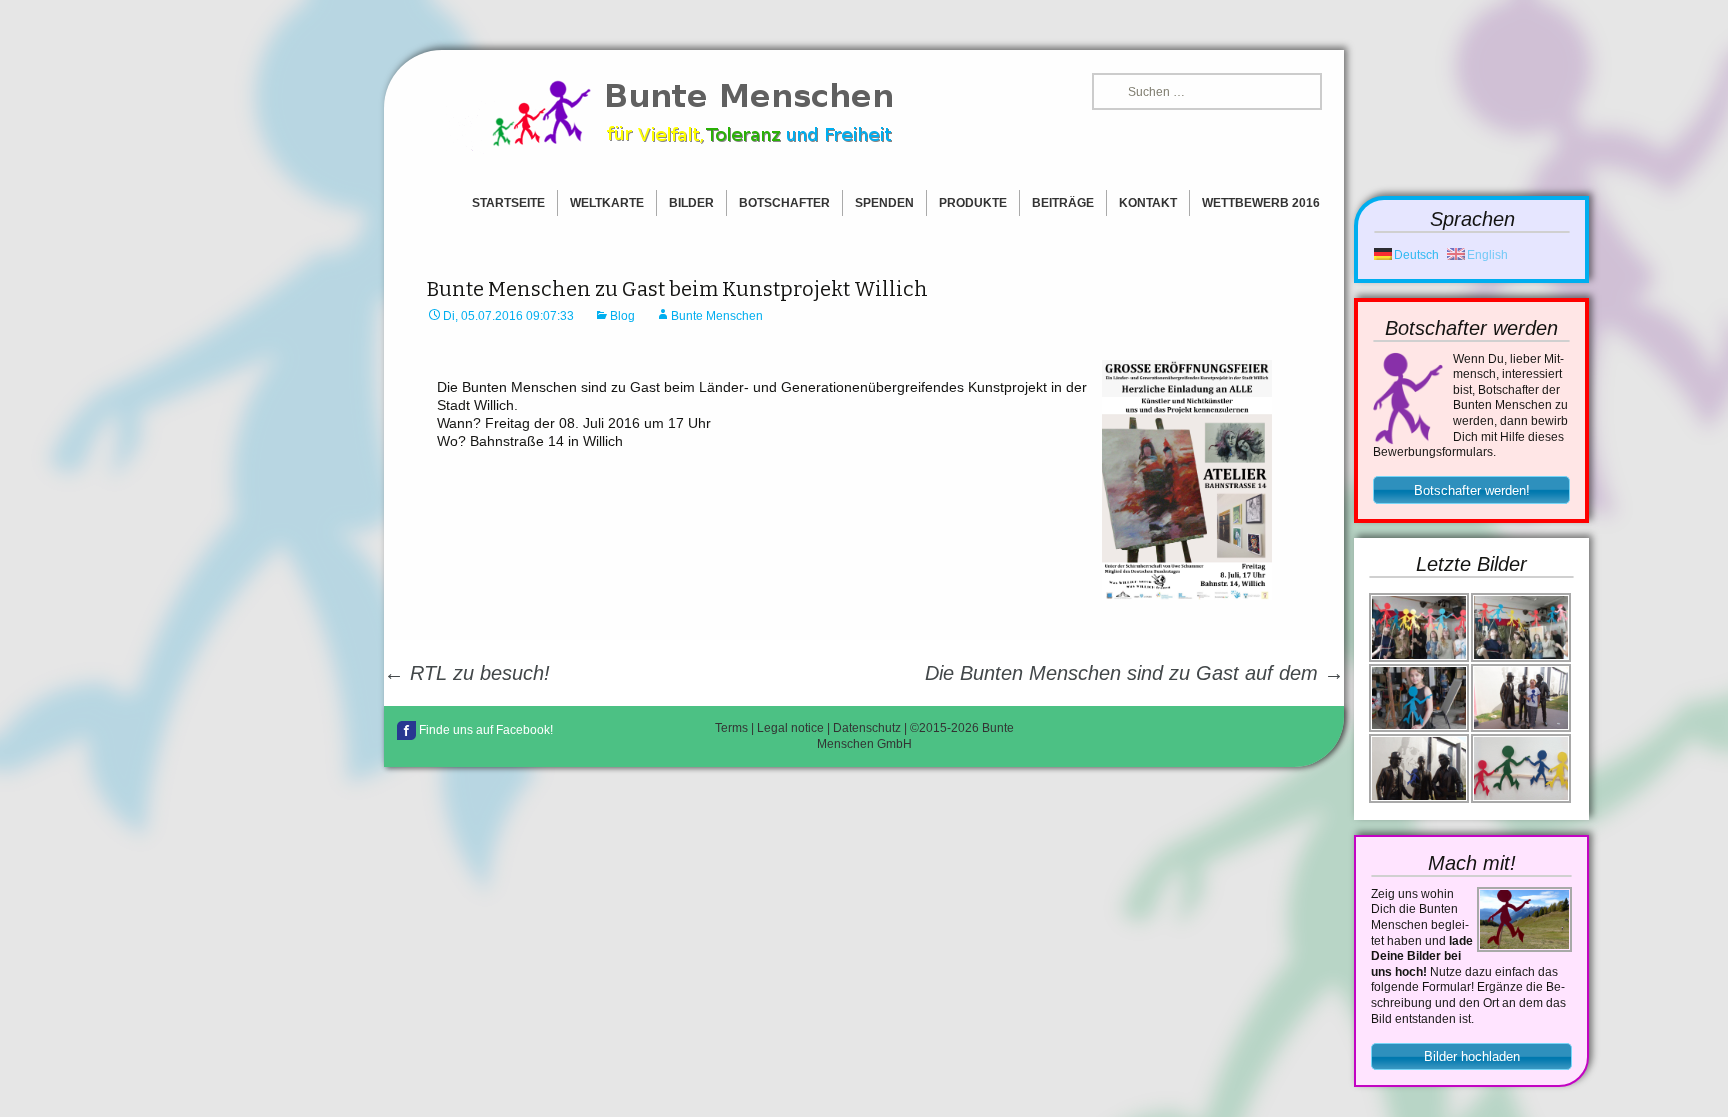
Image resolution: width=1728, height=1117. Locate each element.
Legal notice (790, 728)
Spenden (884, 203)
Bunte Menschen (717, 316)
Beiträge (1063, 203)
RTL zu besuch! (467, 673)
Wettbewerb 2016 (1261, 203)
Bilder (691, 203)
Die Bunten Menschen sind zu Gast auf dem (1134, 673)
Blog (622, 316)
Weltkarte (607, 203)
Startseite (508, 203)
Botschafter (784, 203)
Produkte (973, 203)
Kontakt (1148, 203)
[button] (1471, 490)
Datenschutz (867, 728)
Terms (731, 728)
